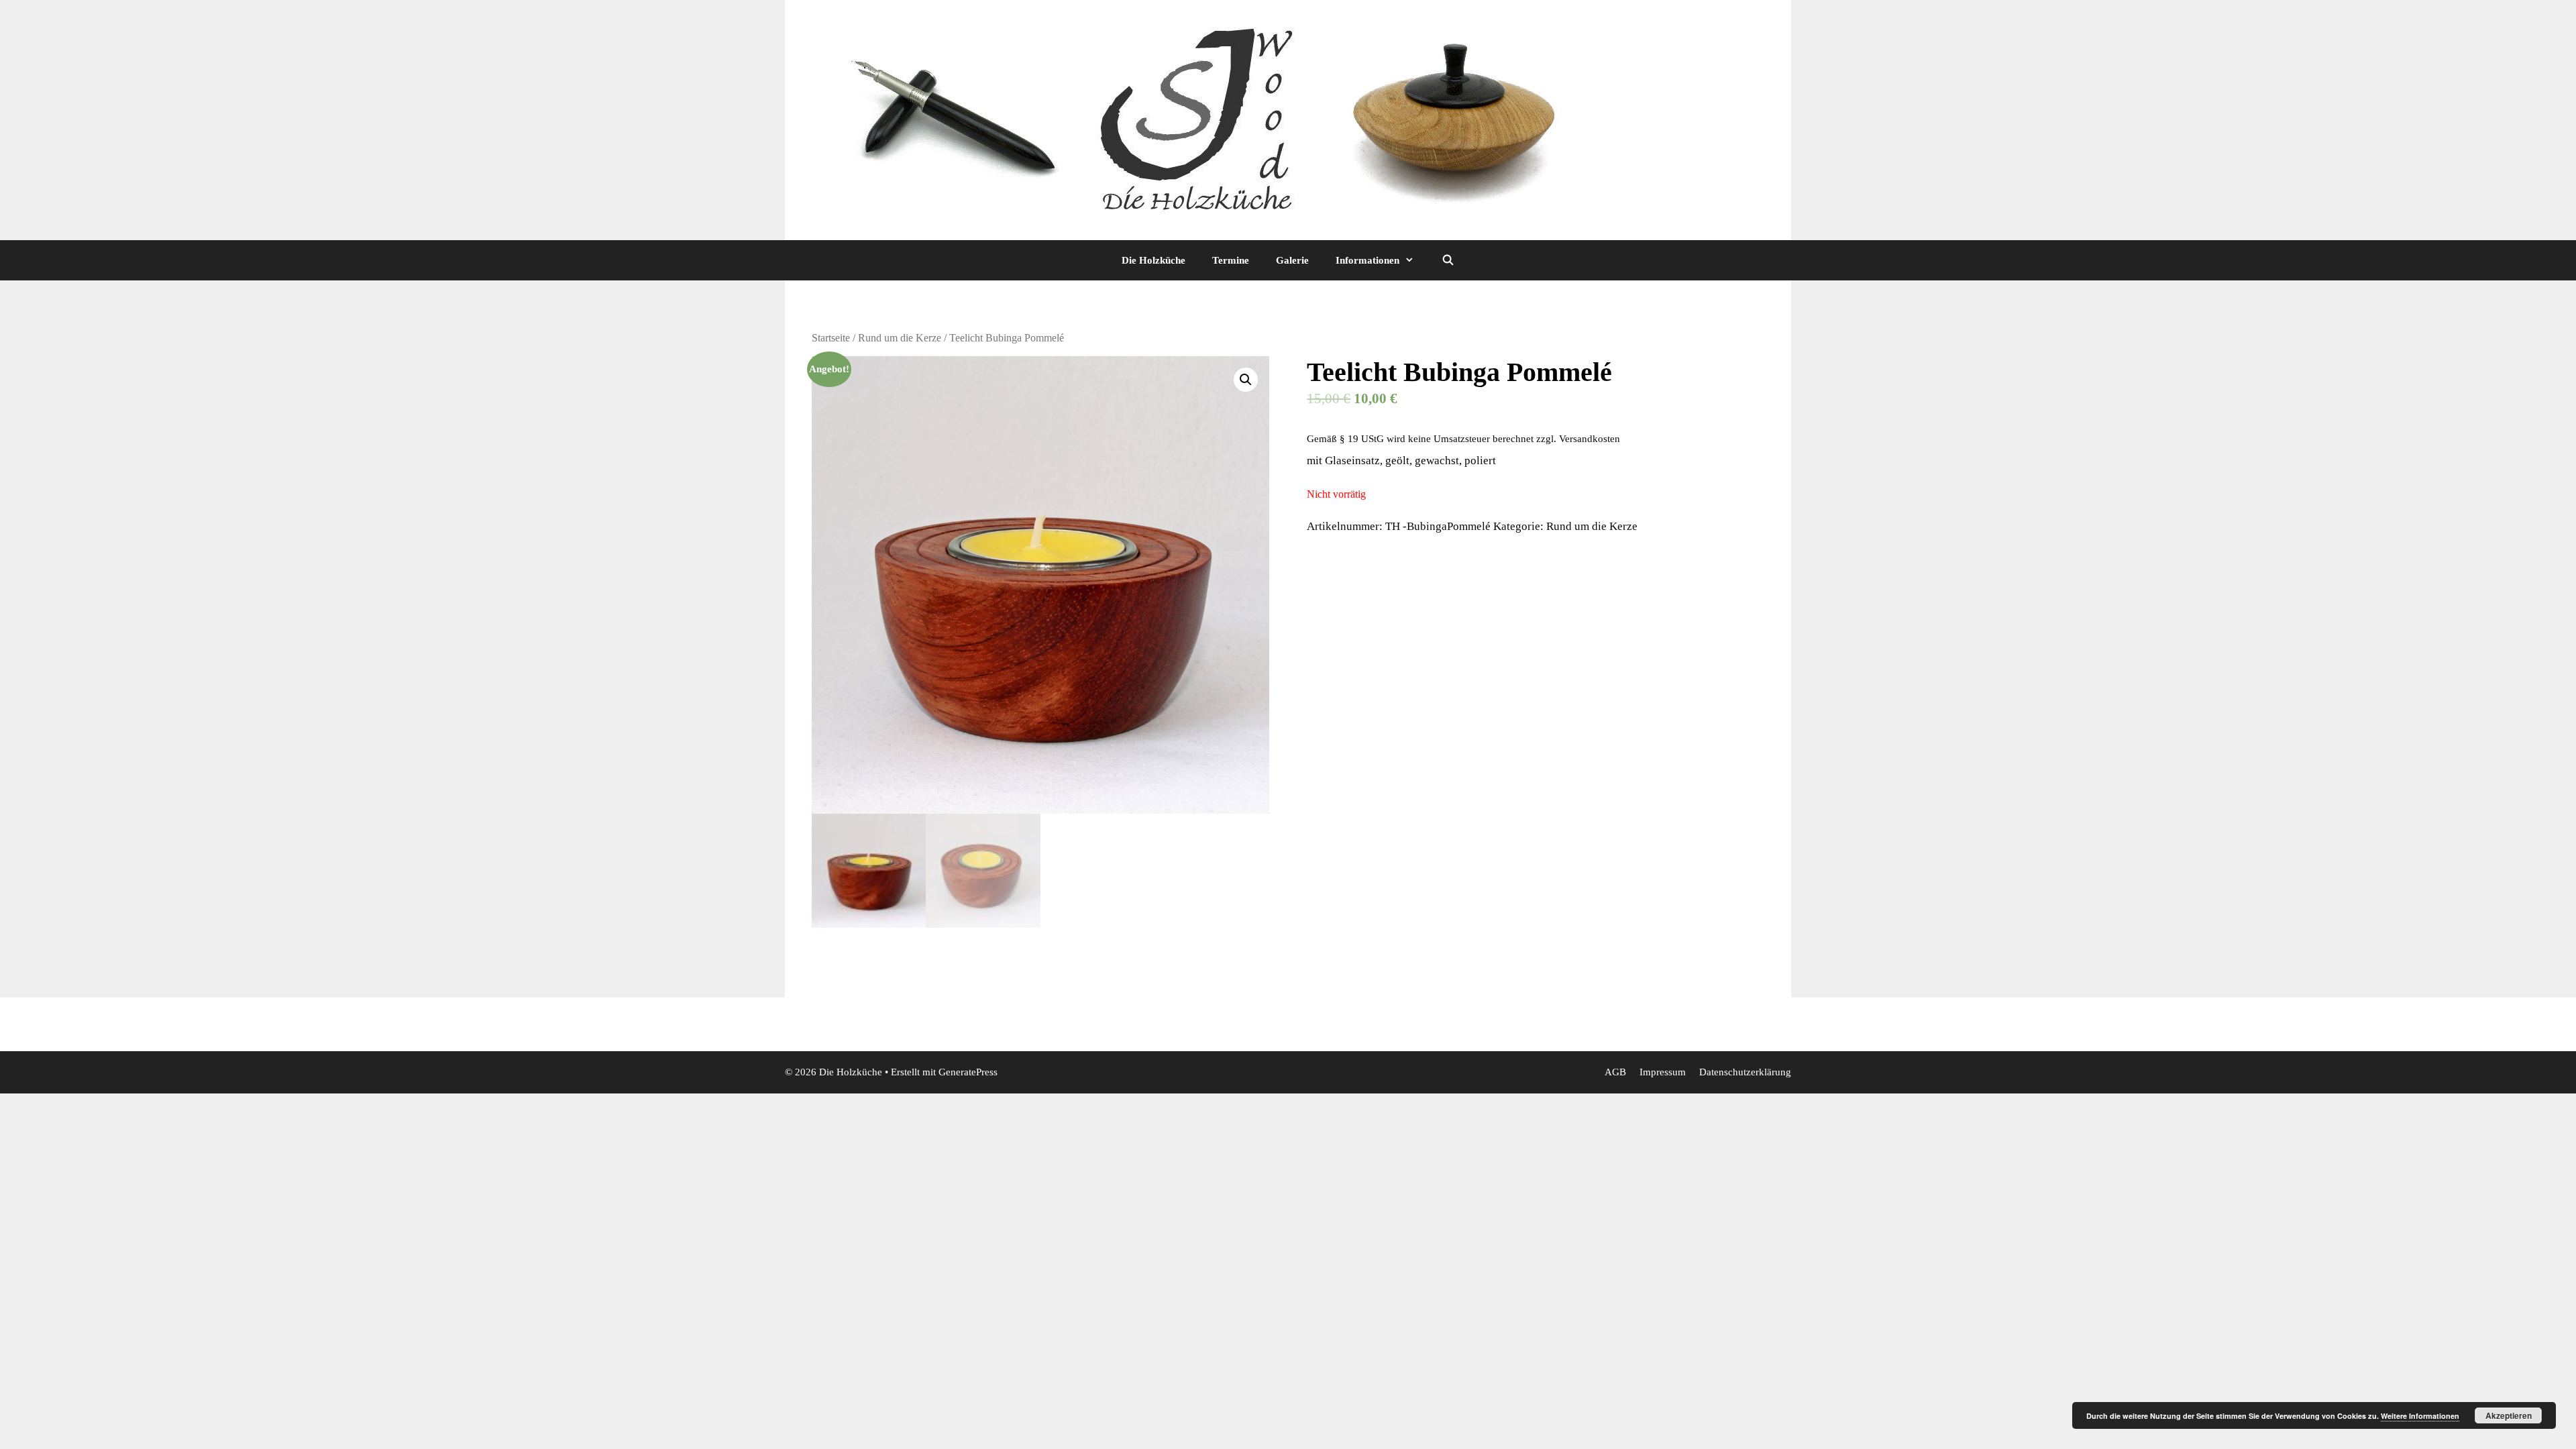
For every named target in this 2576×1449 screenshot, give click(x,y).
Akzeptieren (2509, 1415)
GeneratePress (968, 1072)
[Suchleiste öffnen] (1447, 260)
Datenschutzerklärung (1745, 1072)
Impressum (1663, 1072)
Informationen (1367, 260)
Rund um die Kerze (900, 338)
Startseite (831, 338)
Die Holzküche (1153, 260)
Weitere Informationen (2420, 1416)
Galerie (1292, 260)
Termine (1231, 260)
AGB (1615, 1072)
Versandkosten (1590, 438)
